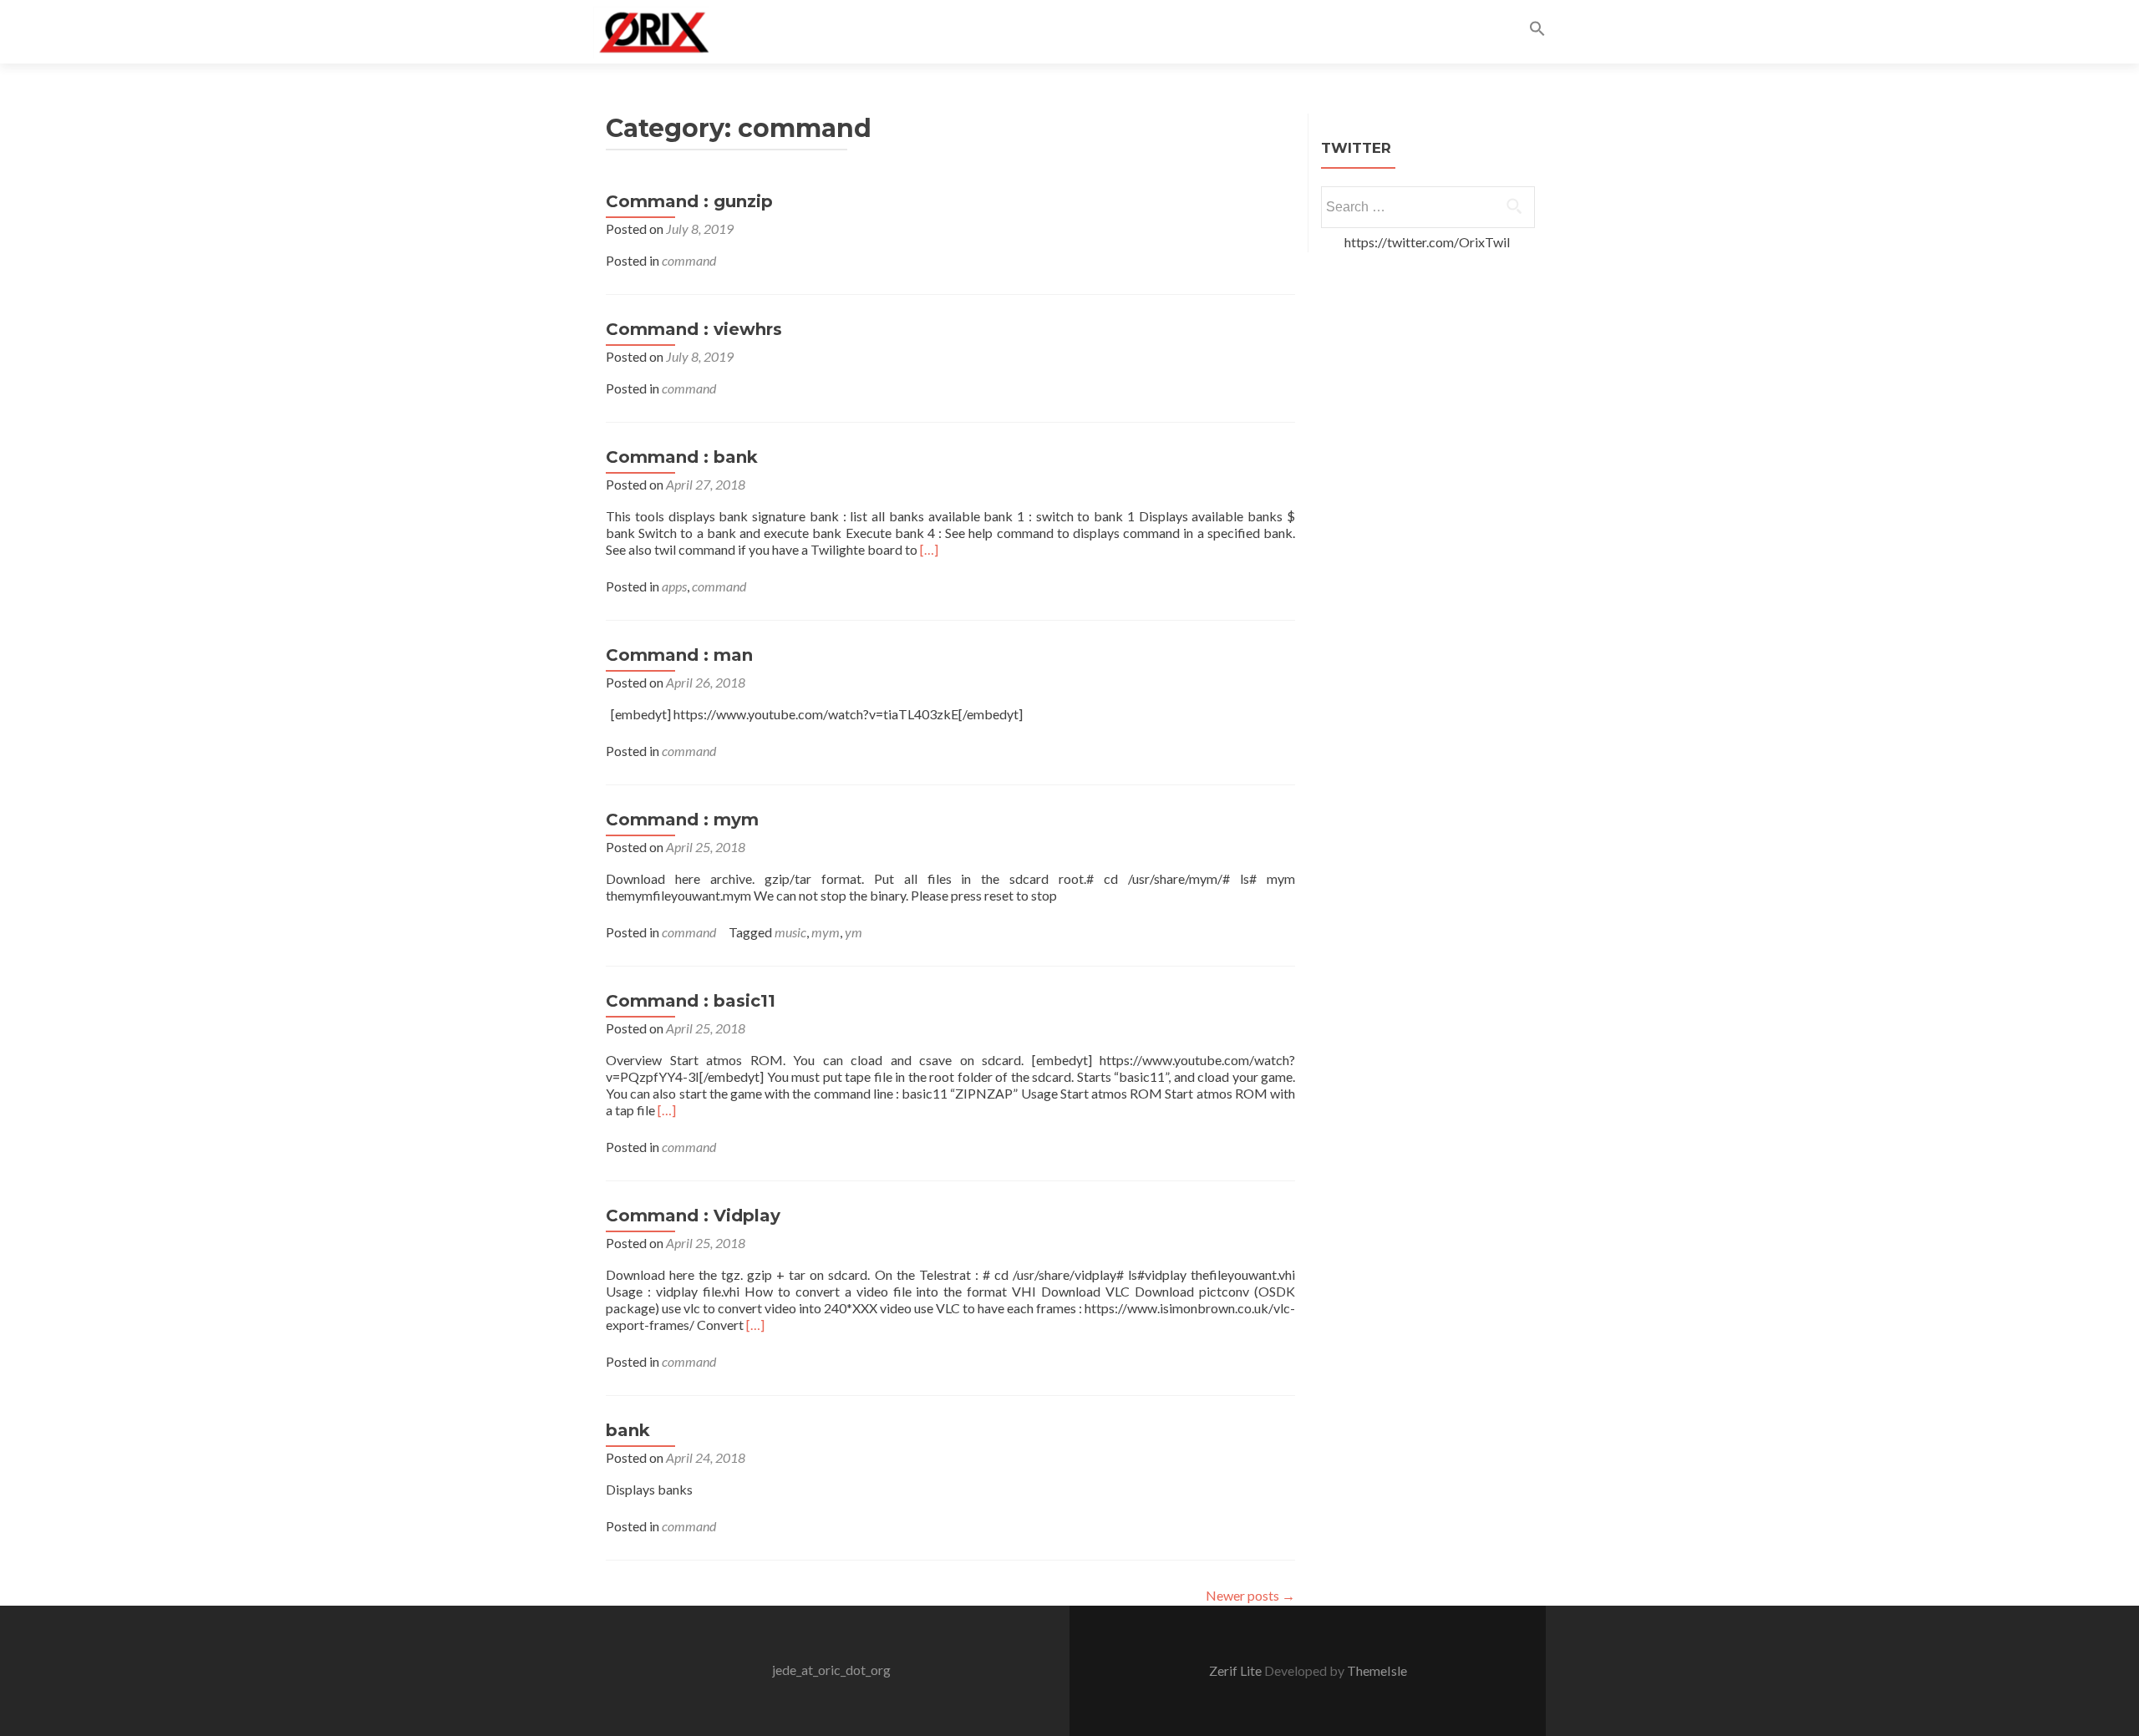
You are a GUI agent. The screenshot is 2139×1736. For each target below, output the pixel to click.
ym (854, 932)
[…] (929, 549)
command (689, 260)
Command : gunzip (689, 201)
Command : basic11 (691, 1001)
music (790, 932)
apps (674, 586)
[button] (1537, 31)
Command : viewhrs (694, 329)
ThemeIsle (1377, 1670)
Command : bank (682, 457)
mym (826, 932)
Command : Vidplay (693, 1216)
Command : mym (682, 820)
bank (628, 1430)
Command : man (679, 655)
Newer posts (1250, 1595)
